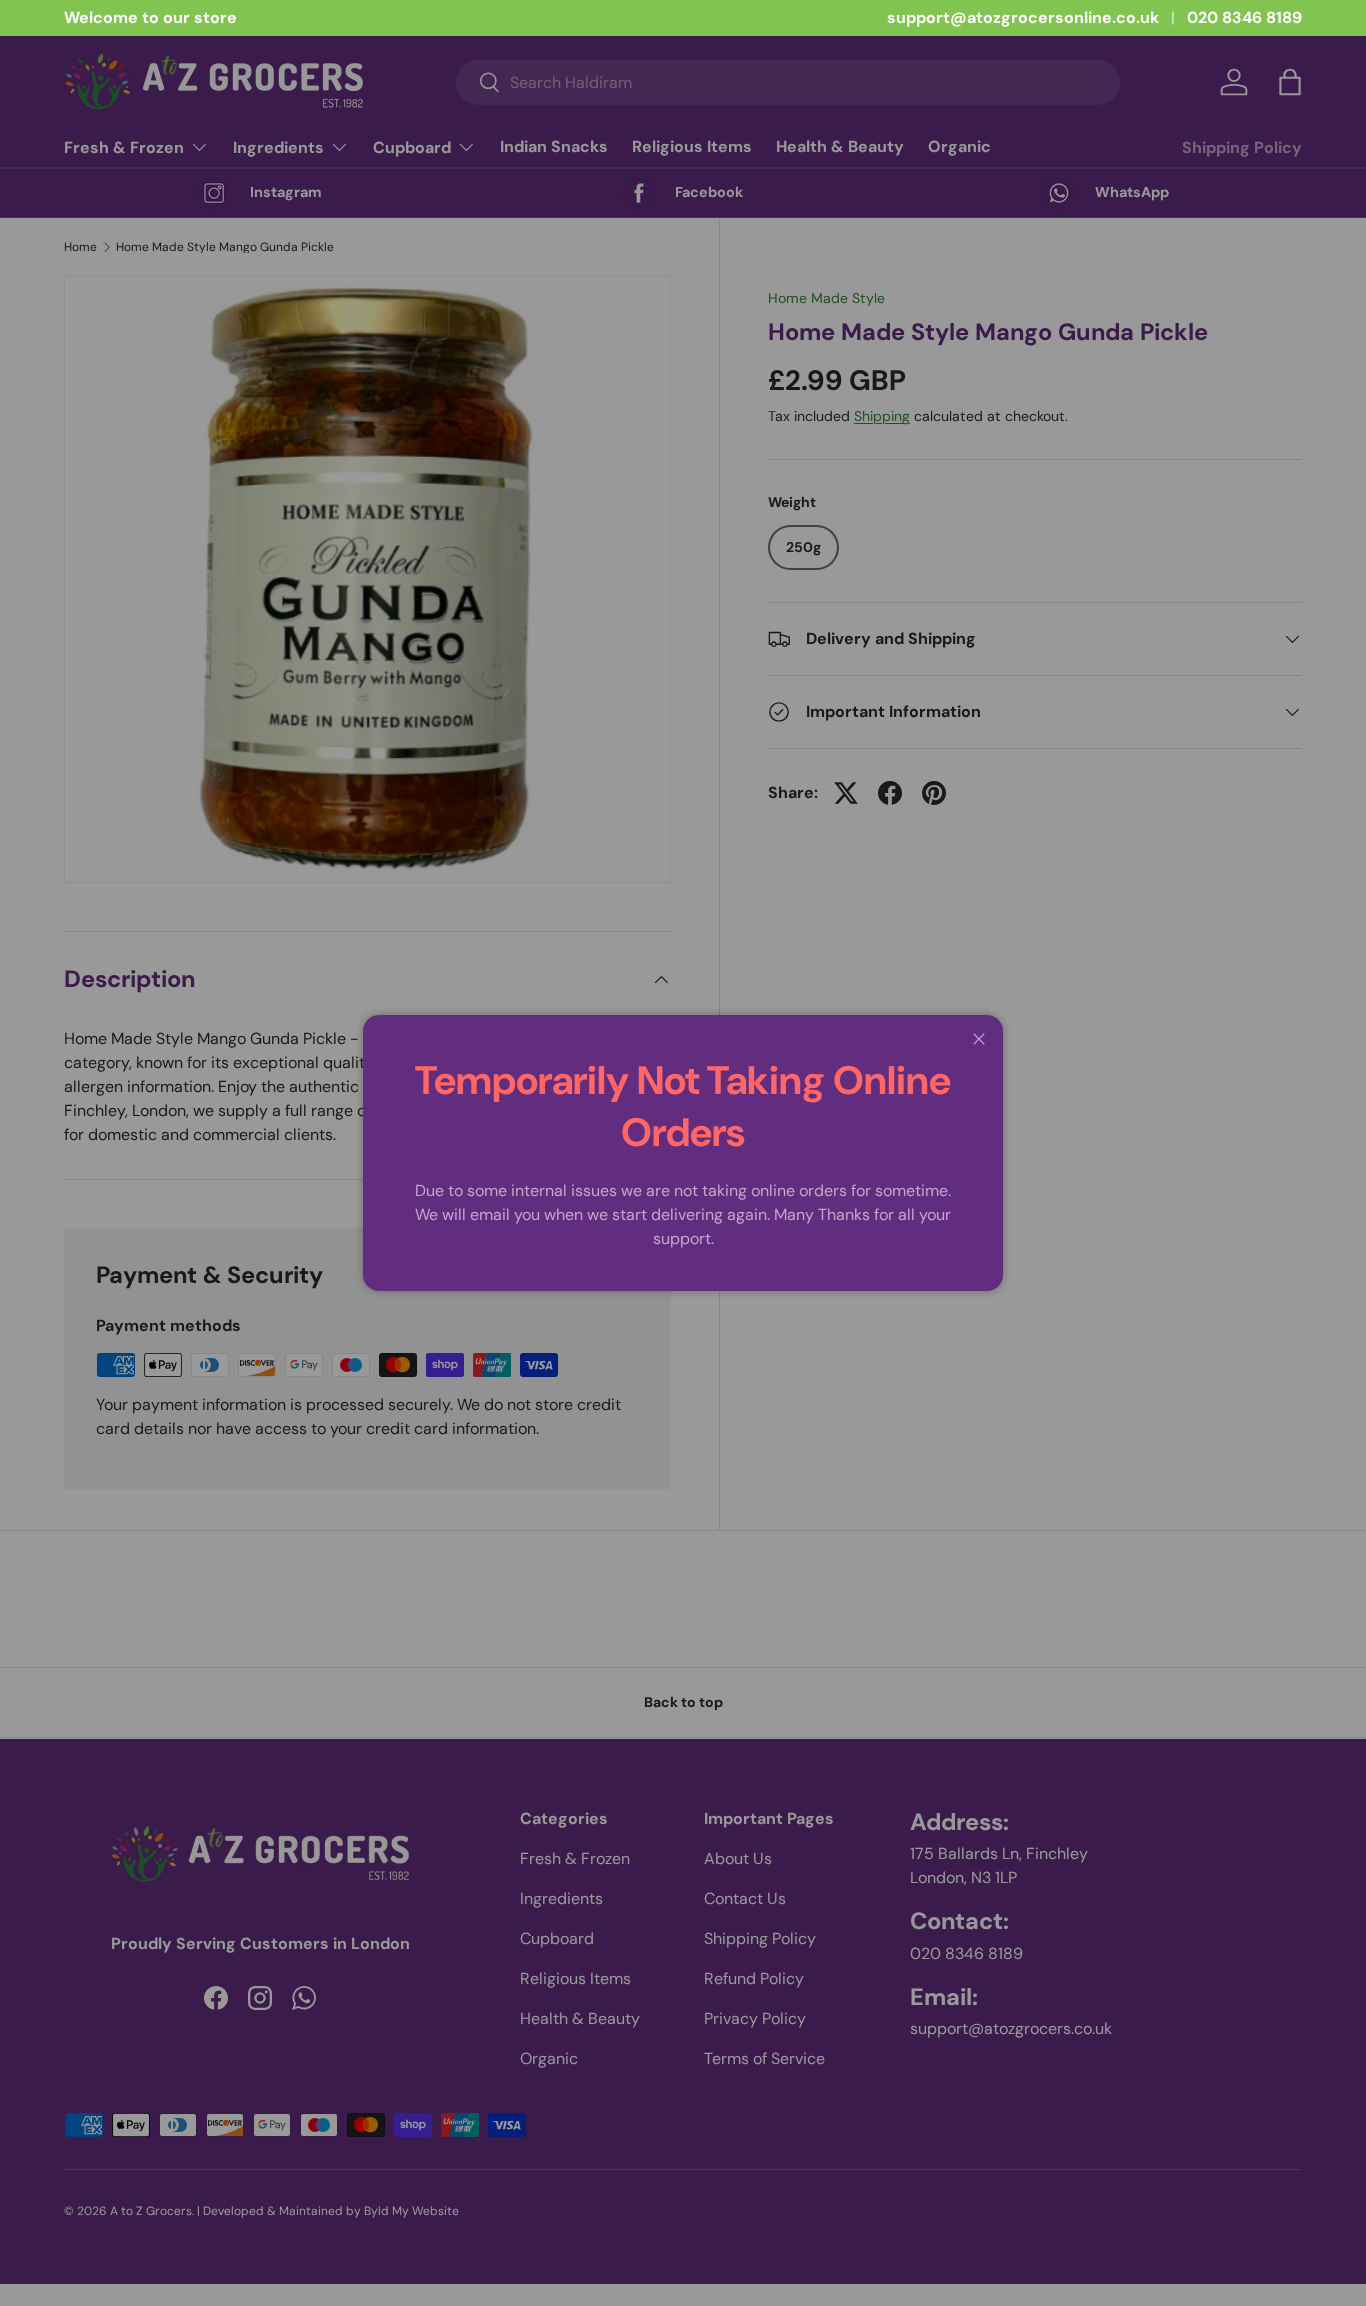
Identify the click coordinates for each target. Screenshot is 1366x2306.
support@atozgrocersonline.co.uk (1023, 17)
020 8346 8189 (1244, 17)
